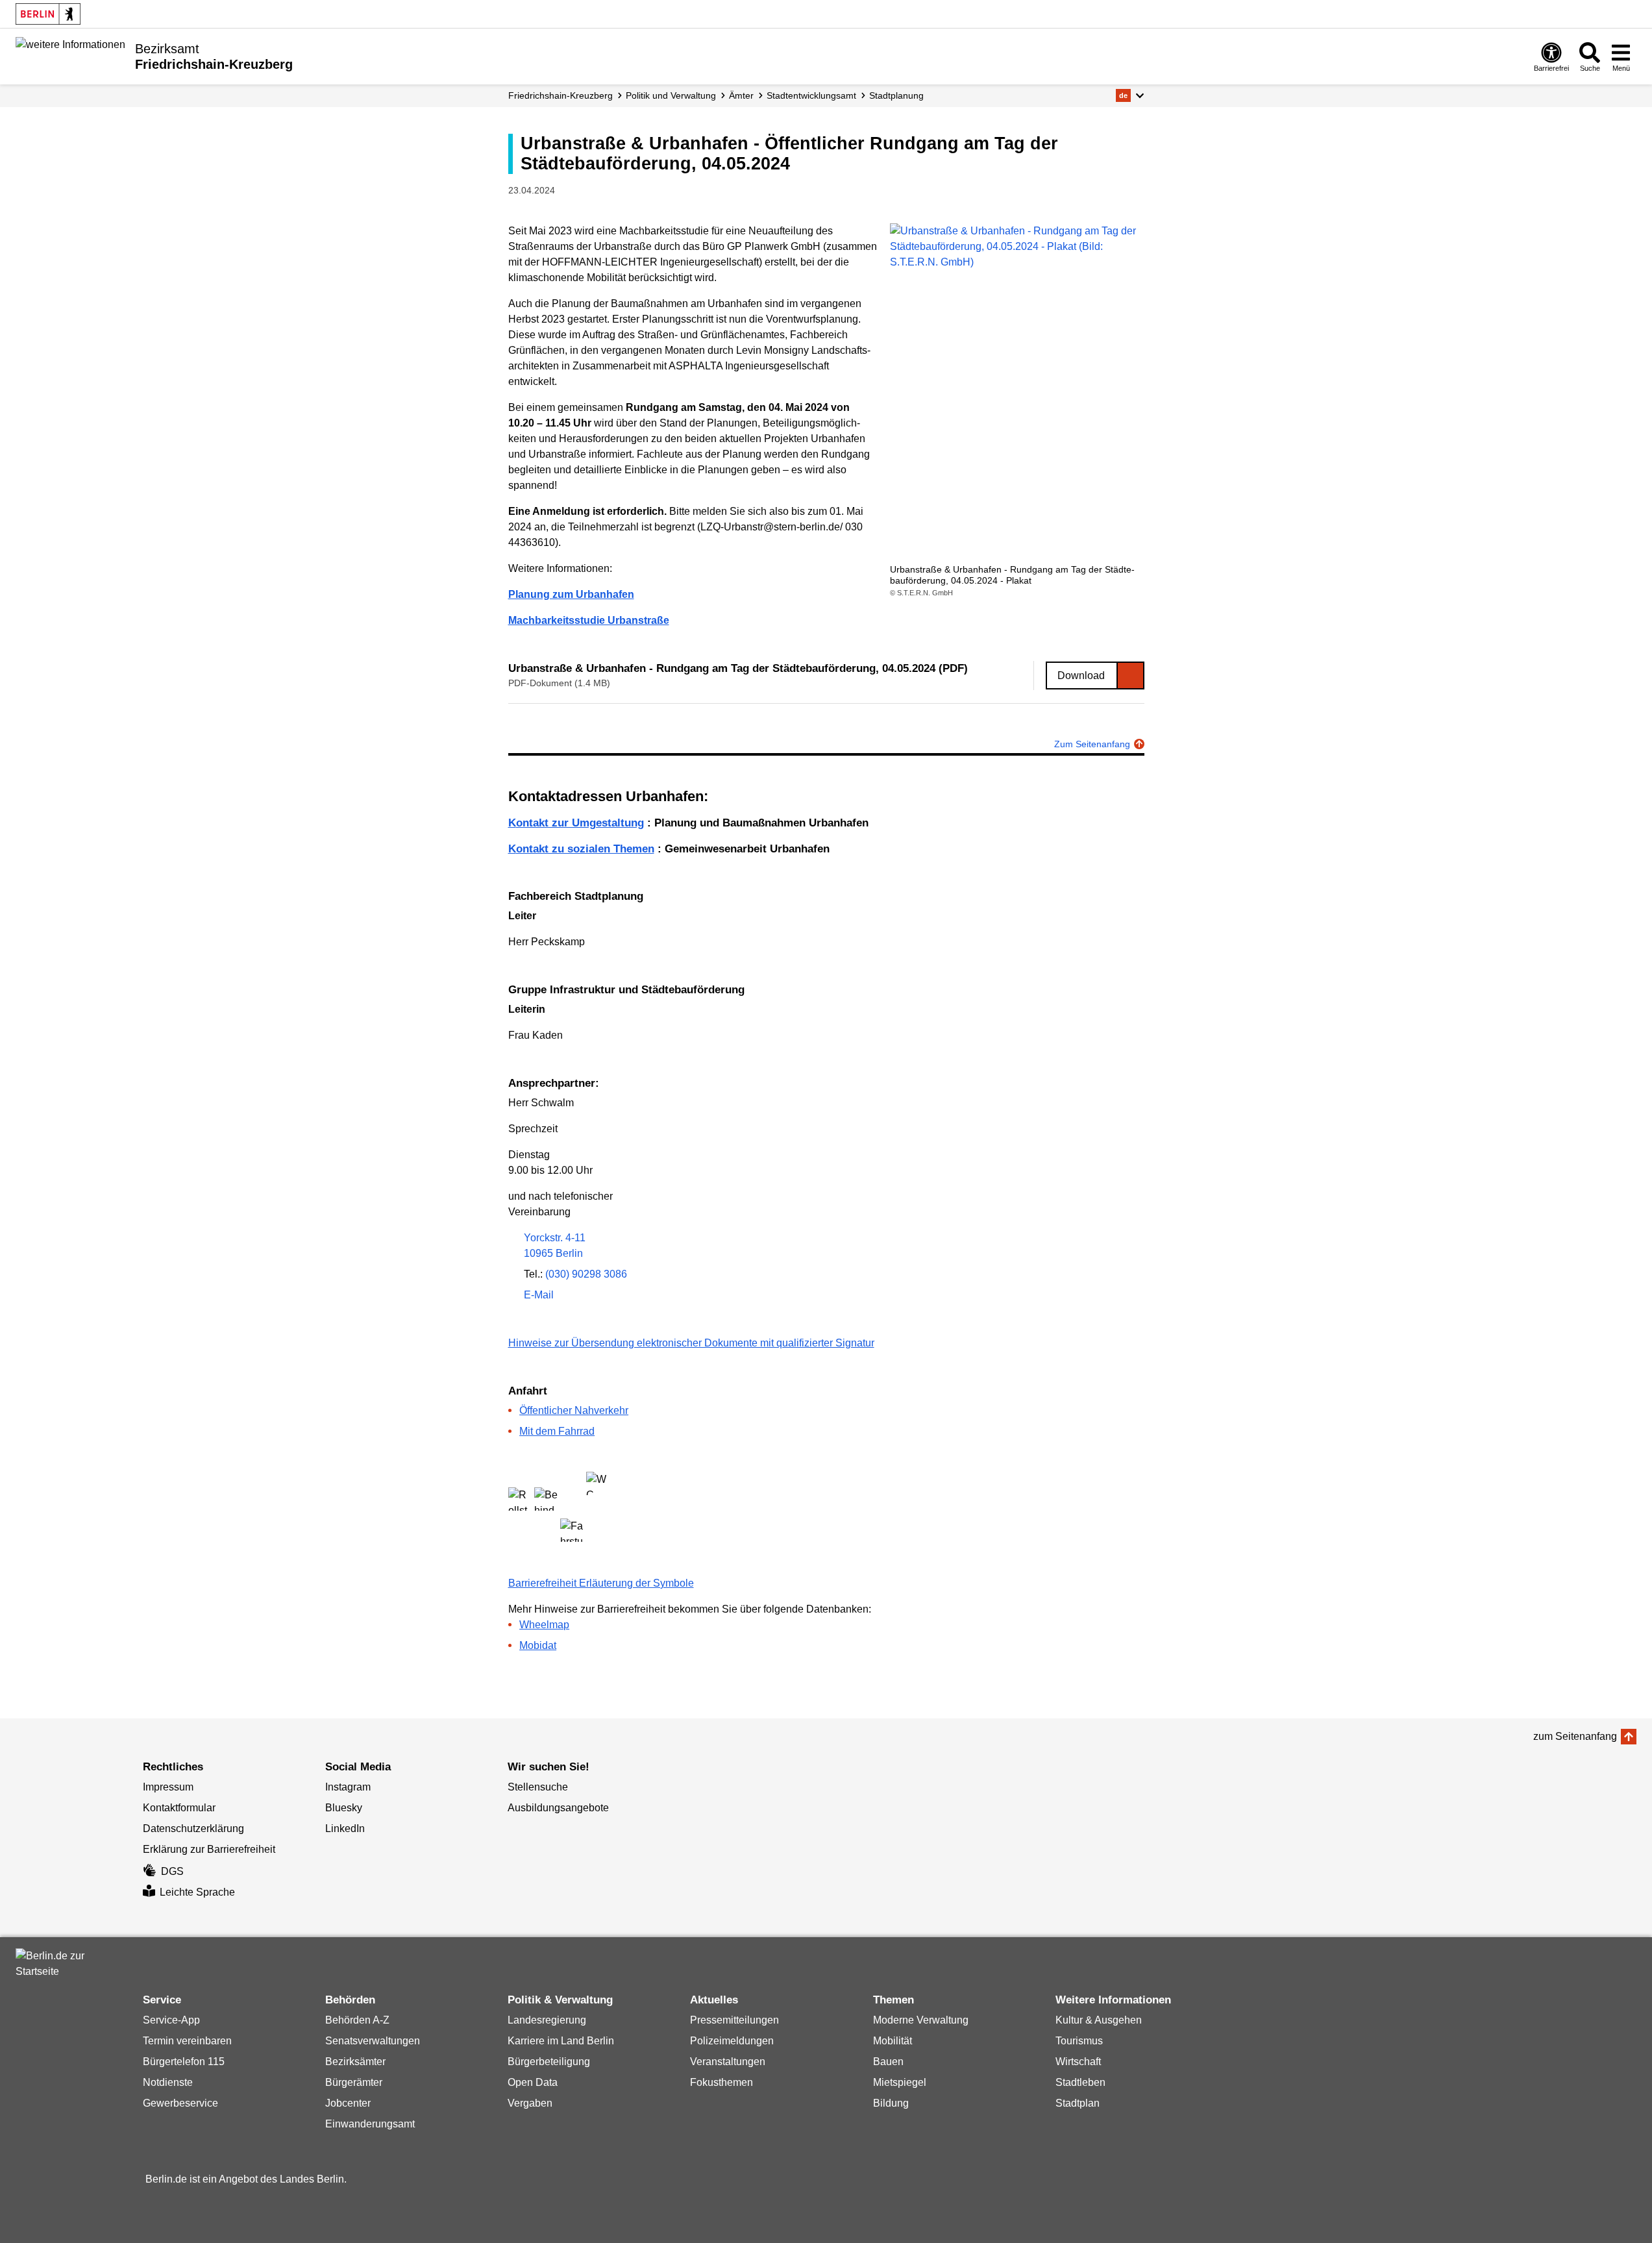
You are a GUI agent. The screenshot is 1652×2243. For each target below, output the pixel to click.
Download (1081, 675)
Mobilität (893, 2041)
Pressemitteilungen (734, 2020)
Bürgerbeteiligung (549, 2062)
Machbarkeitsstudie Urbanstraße (589, 620)
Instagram (348, 1787)
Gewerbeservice (180, 2103)
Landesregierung (547, 2020)
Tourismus (1079, 2041)
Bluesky (344, 1808)
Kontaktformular (179, 1808)
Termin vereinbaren (187, 2041)
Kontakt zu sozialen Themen (581, 849)
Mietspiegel (900, 2082)
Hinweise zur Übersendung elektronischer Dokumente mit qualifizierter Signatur (691, 1343)
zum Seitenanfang (1575, 1736)
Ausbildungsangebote (558, 1808)
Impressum (168, 1787)
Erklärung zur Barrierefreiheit (209, 1849)
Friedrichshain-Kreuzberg (561, 95)
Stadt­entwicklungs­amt (811, 95)
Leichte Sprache (197, 1892)
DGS (172, 1871)
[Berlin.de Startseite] (48, 14)
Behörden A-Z (357, 2020)
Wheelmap (544, 1625)
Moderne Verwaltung (921, 2020)
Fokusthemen (721, 2082)
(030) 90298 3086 (586, 1274)
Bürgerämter (354, 2082)
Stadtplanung (896, 95)
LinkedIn (345, 1828)
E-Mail (539, 1296)
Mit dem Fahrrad (557, 1431)
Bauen (888, 2062)
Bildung (891, 2103)
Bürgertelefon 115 (184, 2062)
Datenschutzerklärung (193, 1828)
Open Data (533, 2082)
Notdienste (168, 2082)
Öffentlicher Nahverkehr (574, 1410)
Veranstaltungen (728, 2062)
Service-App (171, 2020)
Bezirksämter (355, 2062)
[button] (1130, 95)
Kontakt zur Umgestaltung (576, 823)
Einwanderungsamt (370, 2124)
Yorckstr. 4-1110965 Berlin (555, 1245)
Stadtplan (1078, 2103)
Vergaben (530, 2103)
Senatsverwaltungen (373, 2041)
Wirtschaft (1078, 2062)
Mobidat (538, 1645)
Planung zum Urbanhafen (571, 594)
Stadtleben (1080, 2082)
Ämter (741, 95)
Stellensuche (538, 1787)
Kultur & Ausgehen (1099, 2020)
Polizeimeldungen (732, 2041)
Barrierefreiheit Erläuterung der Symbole (601, 1583)
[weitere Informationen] (70, 55)
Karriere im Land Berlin (561, 2041)
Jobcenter (348, 2103)
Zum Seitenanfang (1092, 744)
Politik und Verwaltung (671, 95)
